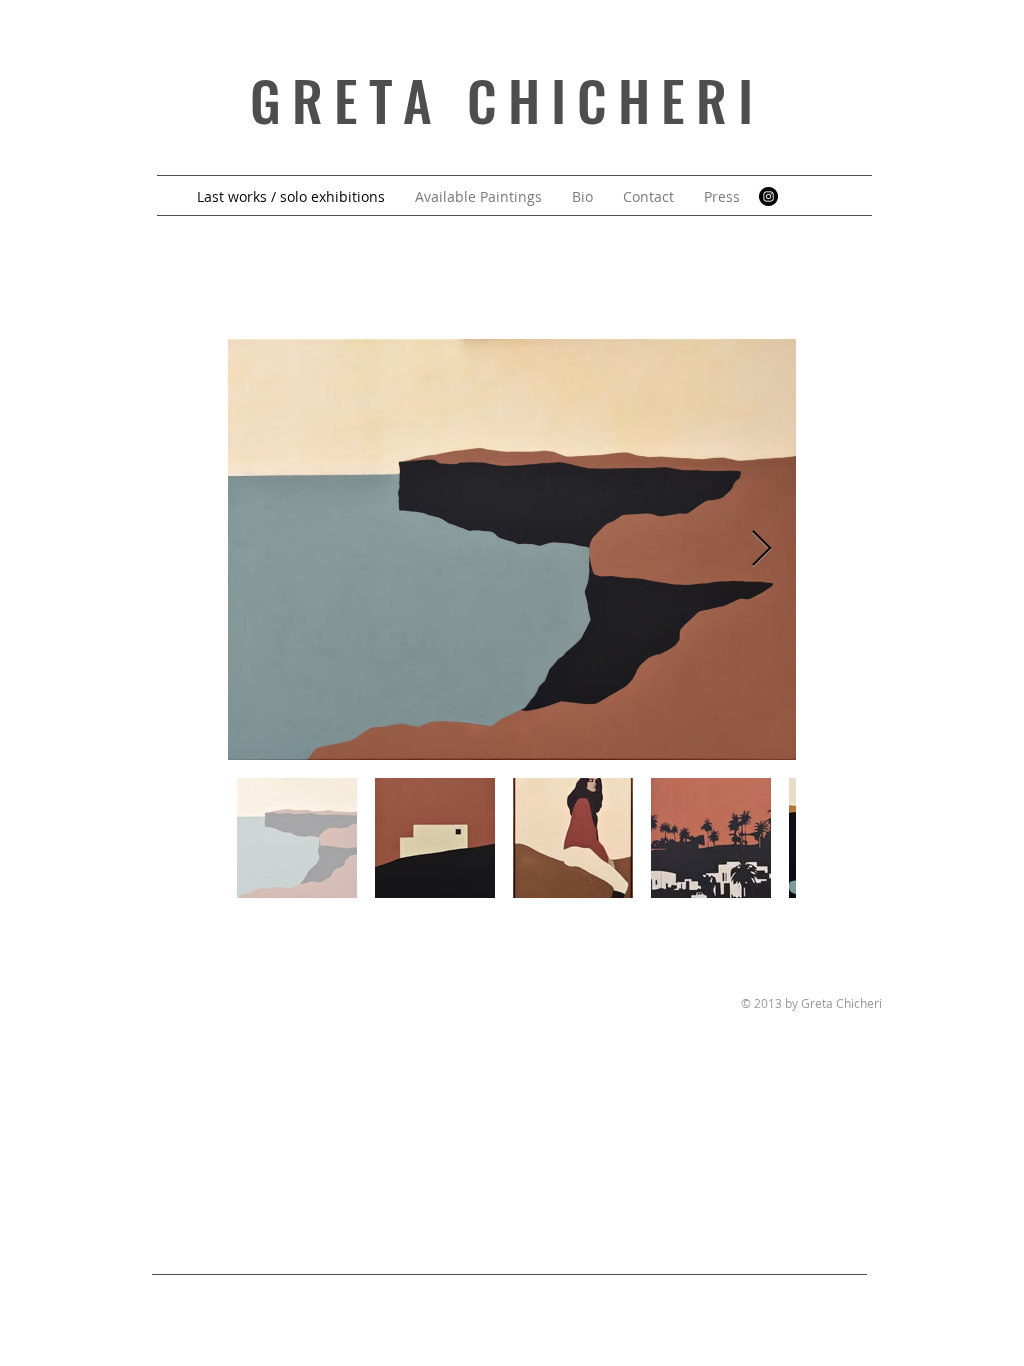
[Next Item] (761, 549)
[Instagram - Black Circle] (768, 196)
